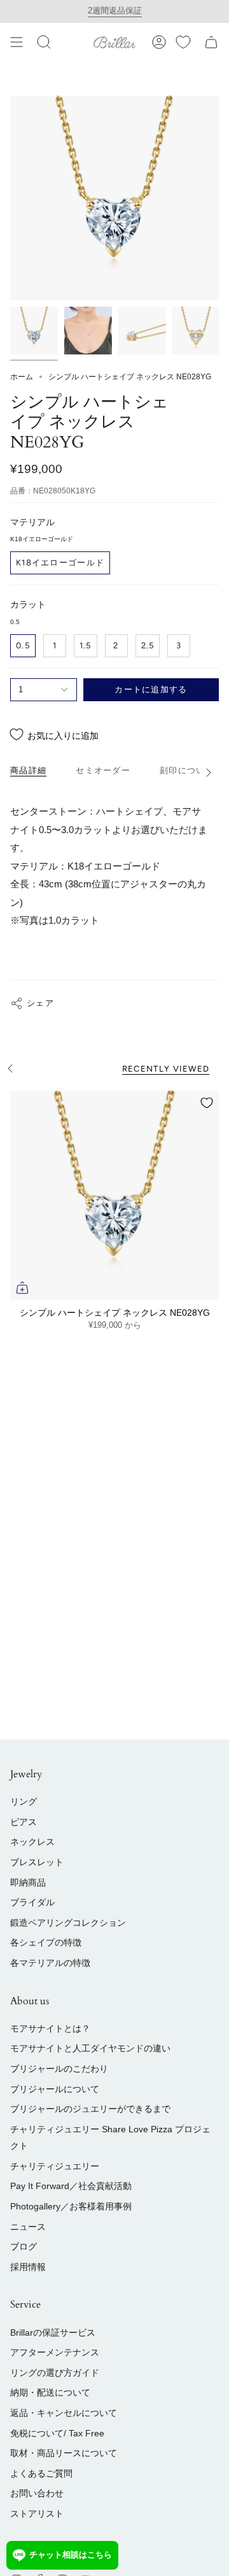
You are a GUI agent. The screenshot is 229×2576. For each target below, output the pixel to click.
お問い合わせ (37, 2493)
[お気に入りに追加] (207, 1103)
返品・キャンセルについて (64, 2413)
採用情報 (28, 2267)
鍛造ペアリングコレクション (68, 1923)
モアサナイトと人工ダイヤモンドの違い (90, 2048)
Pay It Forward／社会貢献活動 (71, 2186)
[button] (44, 42)
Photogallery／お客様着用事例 (71, 2206)
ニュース (28, 2227)
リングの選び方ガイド (55, 2373)
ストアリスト (37, 2514)
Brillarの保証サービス (53, 2332)
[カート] (211, 42)
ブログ (24, 2246)
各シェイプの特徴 (46, 1942)
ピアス (24, 1822)
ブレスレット (37, 1862)
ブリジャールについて (55, 2089)
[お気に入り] (183, 42)
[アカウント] (159, 42)
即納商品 (28, 1882)
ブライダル (32, 1902)
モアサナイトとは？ (50, 2028)
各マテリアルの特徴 (50, 1963)
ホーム (22, 377)
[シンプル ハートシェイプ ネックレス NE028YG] (114, 1195)
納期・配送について (50, 2392)
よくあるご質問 (41, 2473)
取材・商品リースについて (64, 2453)
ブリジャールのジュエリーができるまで (90, 2109)
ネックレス (32, 1842)
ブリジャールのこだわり (59, 2069)
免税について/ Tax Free (57, 2433)
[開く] (17, 42)
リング (24, 1801)
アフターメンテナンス (55, 2352)
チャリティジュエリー (55, 2166)
